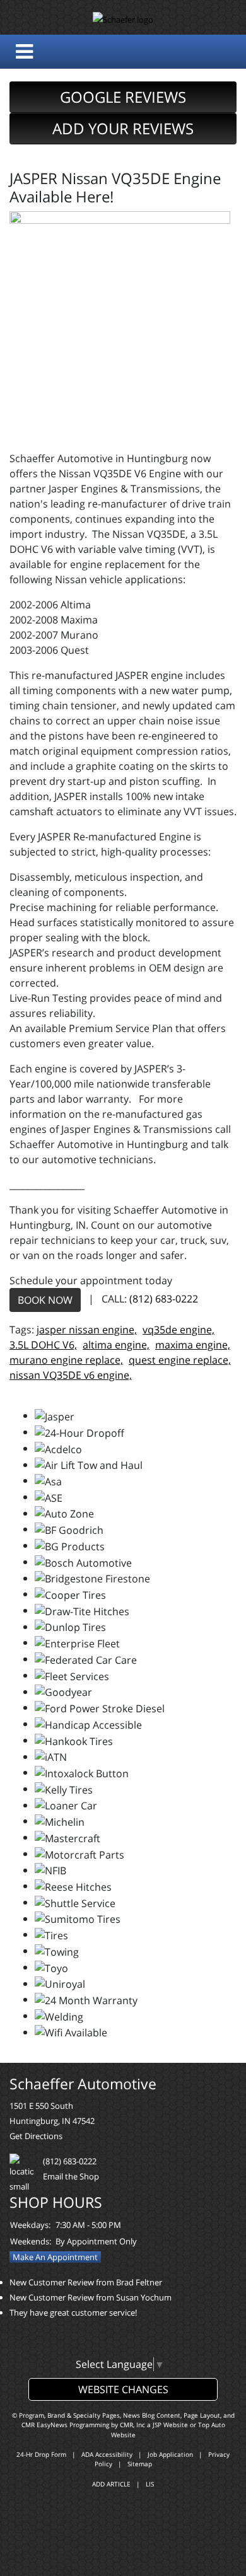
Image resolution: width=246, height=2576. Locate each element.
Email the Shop (71, 2176)
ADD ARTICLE (111, 2484)
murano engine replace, (66, 1360)
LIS (150, 2484)
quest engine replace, (180, 1360)
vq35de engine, (179, 1330)
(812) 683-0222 (164, 1299)
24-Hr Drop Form (41, 2454)
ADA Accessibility (107, 2454)
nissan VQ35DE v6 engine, (71, 1375)
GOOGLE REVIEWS (123, 97)
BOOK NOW (45, 1300)
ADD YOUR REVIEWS (123, 128)
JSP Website (170, 2425)
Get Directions (36, 2136)
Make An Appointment (55, 2257)
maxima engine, (193, 1345)
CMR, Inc (132, 2425)
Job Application (170, 2454)
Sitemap (140, 2464)
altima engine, (116, 1345)
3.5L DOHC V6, (43, 1345)
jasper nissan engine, (87, 1330)
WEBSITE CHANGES (123, 2389)
